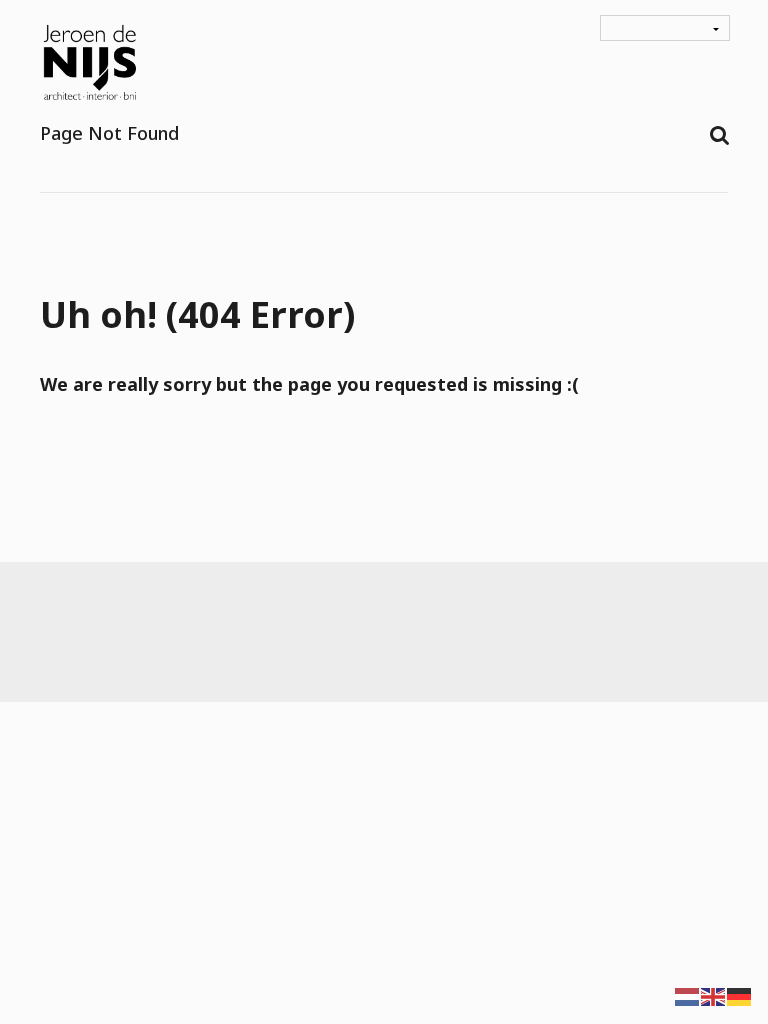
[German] (740, 995)
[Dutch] (688, 995)
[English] (714, 995)
